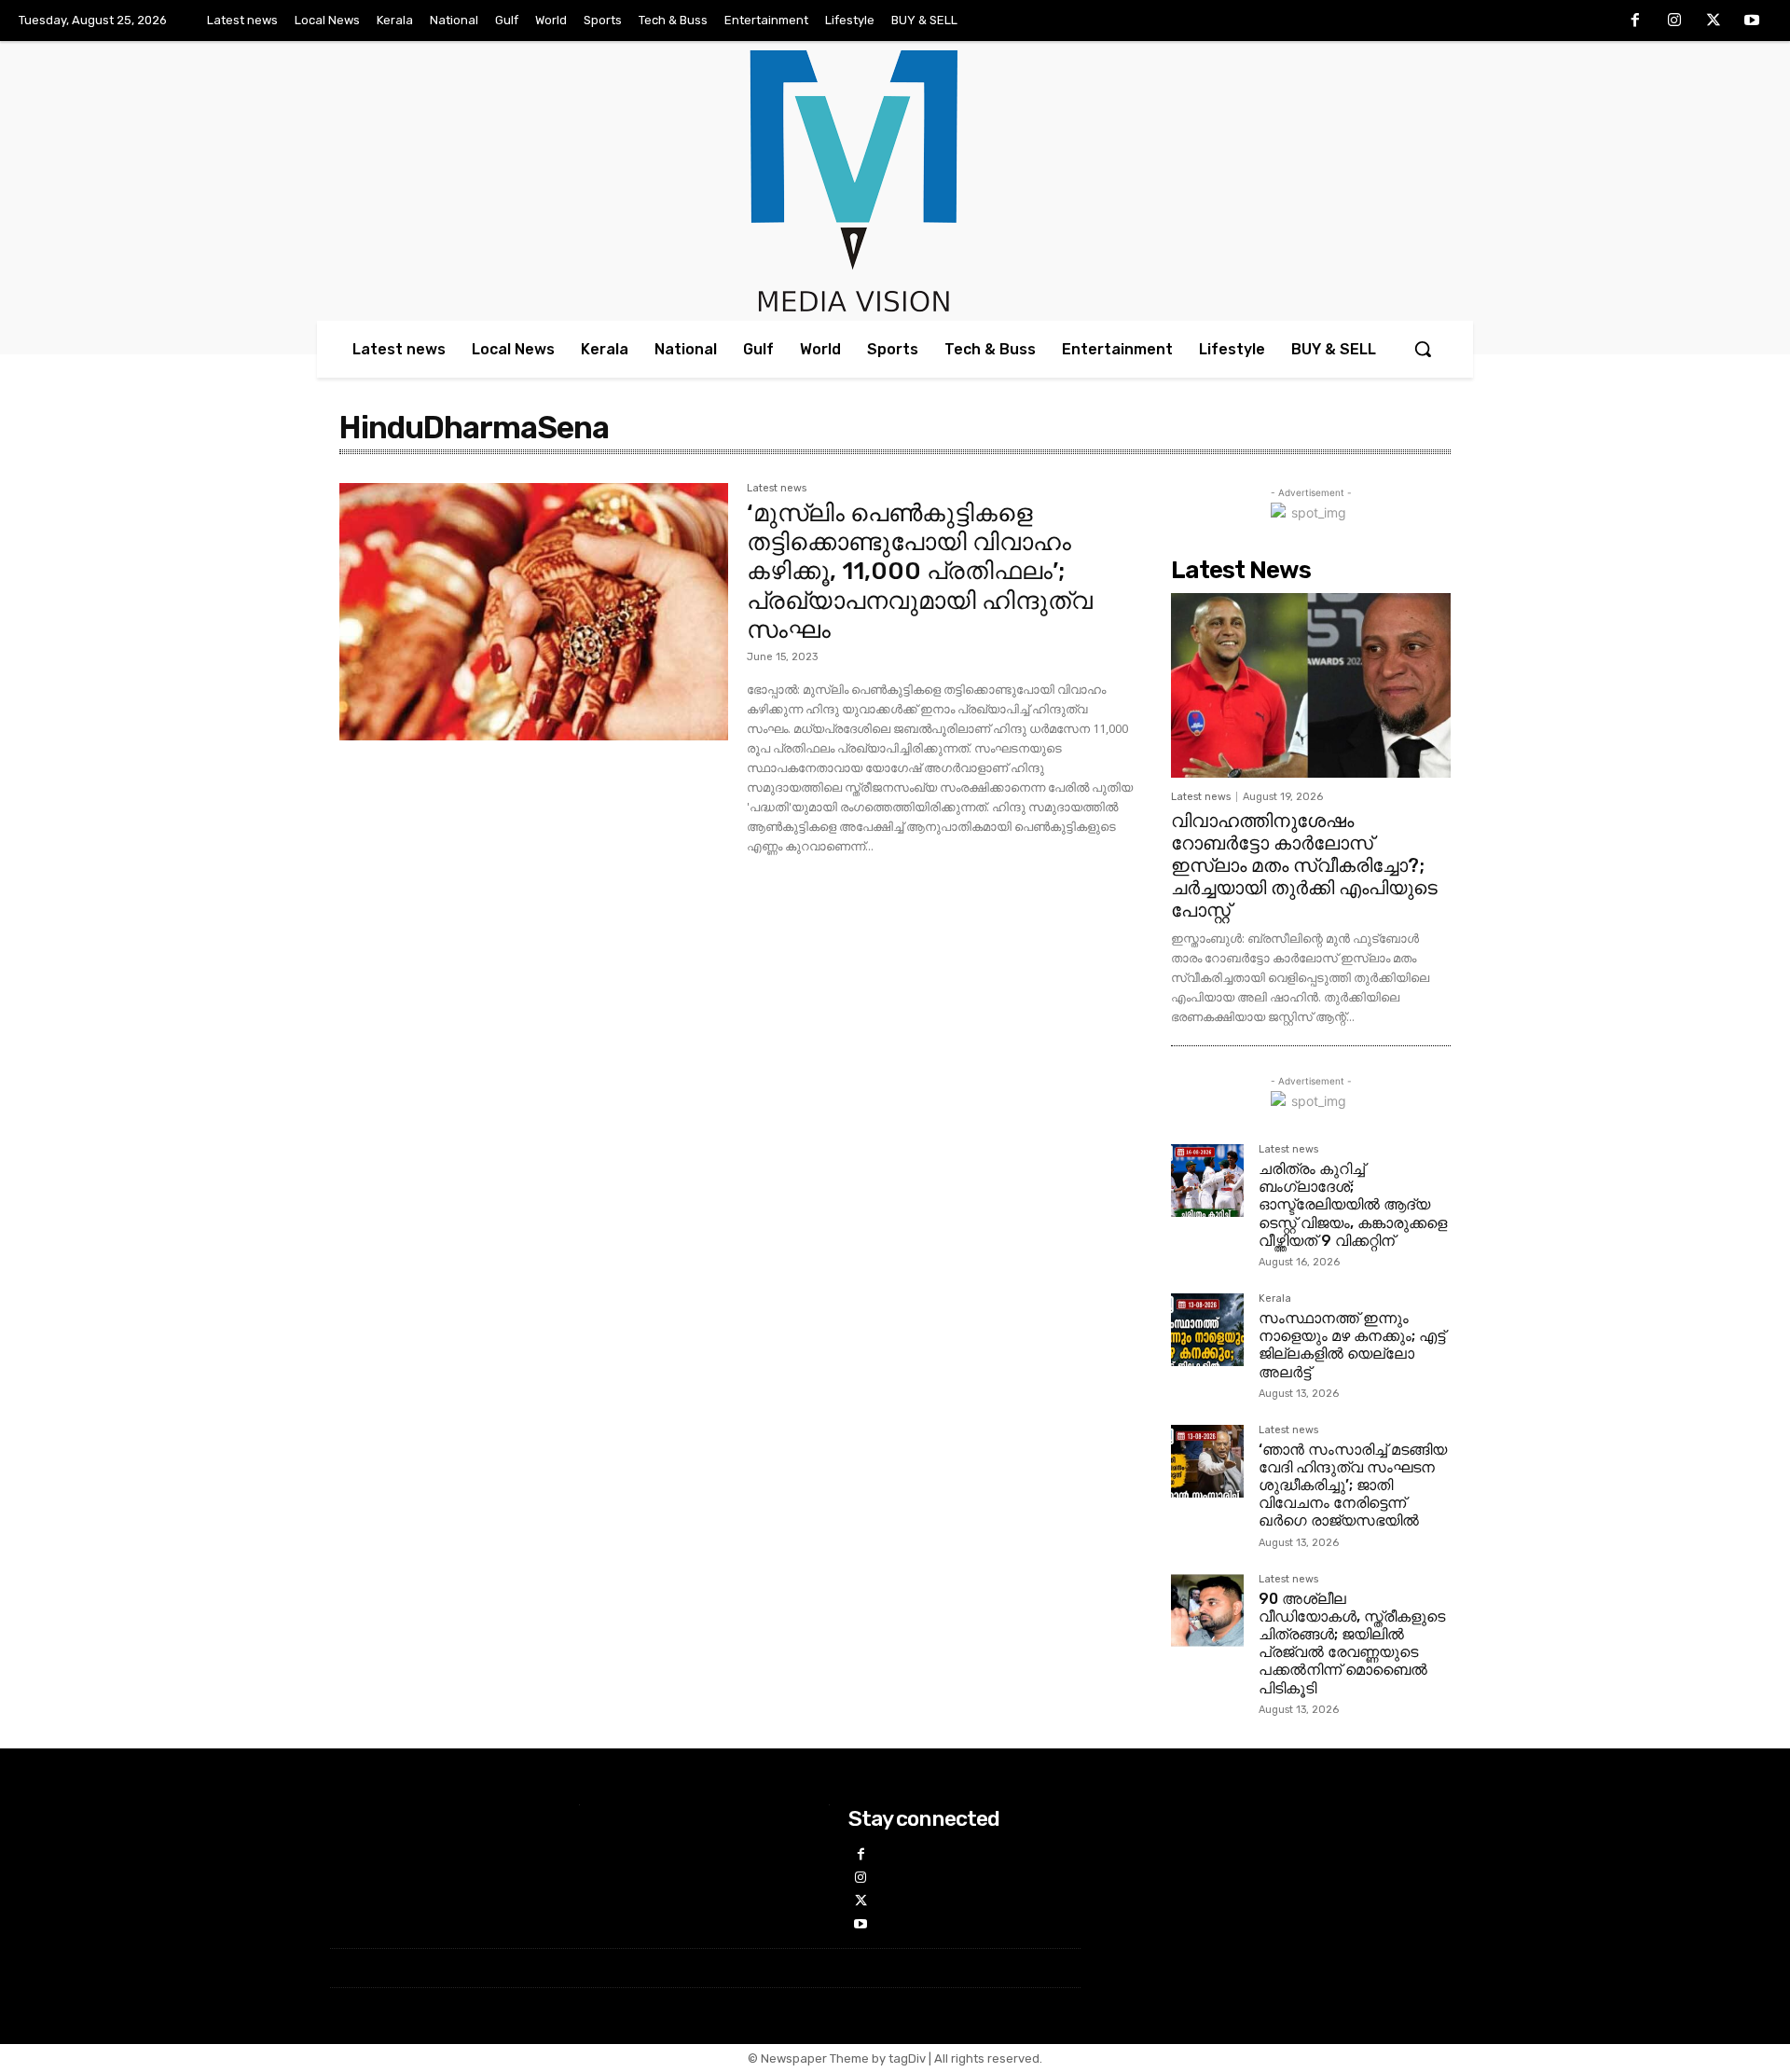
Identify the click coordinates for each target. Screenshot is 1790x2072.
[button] (1423, 349)
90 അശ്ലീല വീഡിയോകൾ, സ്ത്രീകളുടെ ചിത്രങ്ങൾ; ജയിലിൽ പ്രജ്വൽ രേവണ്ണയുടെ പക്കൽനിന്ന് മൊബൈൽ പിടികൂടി (1352, 1644)
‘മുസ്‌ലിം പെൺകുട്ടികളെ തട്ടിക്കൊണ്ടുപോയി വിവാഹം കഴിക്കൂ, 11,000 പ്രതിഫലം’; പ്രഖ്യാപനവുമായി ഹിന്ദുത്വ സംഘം (920, 572)
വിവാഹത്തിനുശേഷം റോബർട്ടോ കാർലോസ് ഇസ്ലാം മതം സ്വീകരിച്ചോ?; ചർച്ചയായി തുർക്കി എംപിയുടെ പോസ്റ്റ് (1304, 865)
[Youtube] (1752, 21)
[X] (1714, 21)
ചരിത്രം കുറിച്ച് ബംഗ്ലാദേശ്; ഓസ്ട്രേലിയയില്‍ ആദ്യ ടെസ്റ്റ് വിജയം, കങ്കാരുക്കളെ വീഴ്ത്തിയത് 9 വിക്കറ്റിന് (1353, 1205)
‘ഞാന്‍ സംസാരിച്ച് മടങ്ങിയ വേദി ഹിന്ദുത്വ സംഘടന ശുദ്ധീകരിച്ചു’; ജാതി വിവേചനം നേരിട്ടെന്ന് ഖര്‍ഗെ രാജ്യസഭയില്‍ (1353, 1485)
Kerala (1275, 1299)
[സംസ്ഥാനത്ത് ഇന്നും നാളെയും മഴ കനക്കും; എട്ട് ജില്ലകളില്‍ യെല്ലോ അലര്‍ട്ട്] (1207, 1330)
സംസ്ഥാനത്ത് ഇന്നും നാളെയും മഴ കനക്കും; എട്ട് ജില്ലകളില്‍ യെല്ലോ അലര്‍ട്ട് (1352, 1345)
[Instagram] (1674, 21)
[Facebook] (1636, 21)
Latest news (777, 489)
